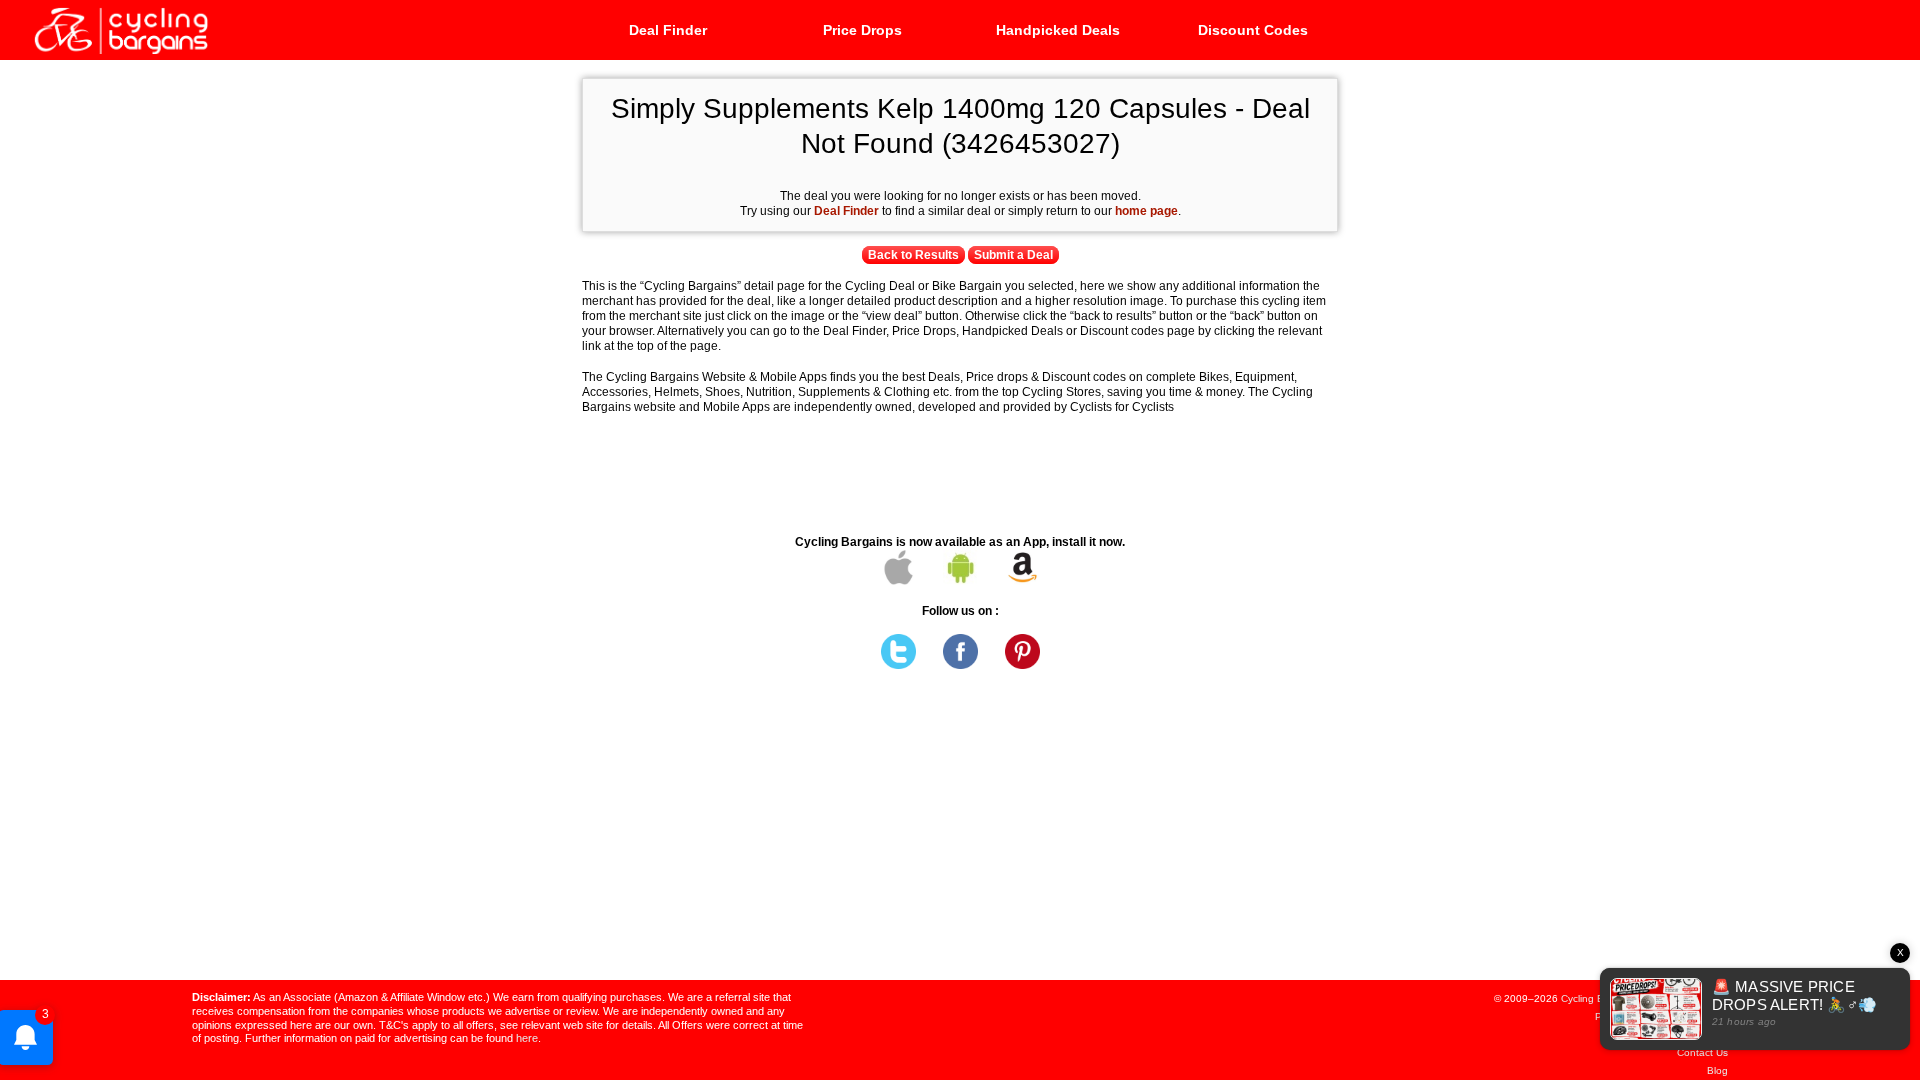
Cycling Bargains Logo (120, 29)
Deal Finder (668, 30)
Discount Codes (1253, 30)
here (527, 1038)
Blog (1717, 1070)
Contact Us (1702, 1052)
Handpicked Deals (1058, 30)
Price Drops (862, 30)
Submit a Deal (1013, 255)
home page (1146, 211)
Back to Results (913, 255)
